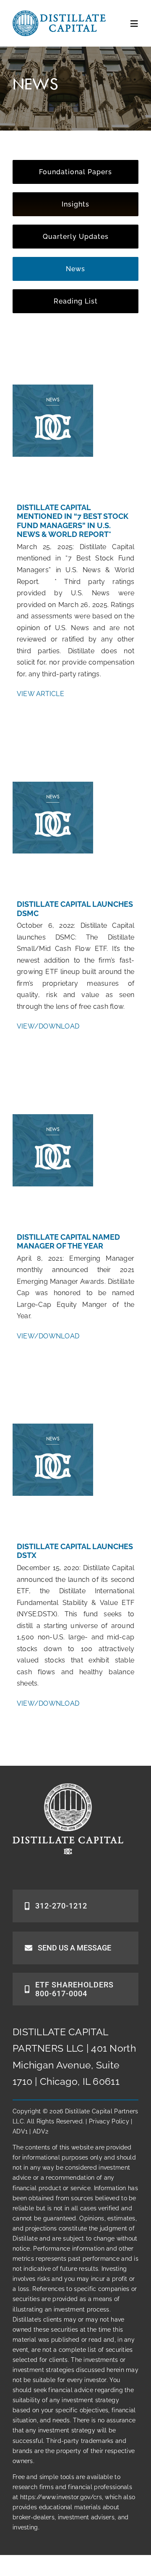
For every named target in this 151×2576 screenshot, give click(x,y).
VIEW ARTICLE (40, 694)
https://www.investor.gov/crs (61, 2497)
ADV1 (20, 2131)
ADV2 (40, 2131)
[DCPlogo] (59, 14)
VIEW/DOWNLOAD (48, 1026)
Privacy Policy (109, 2121)
